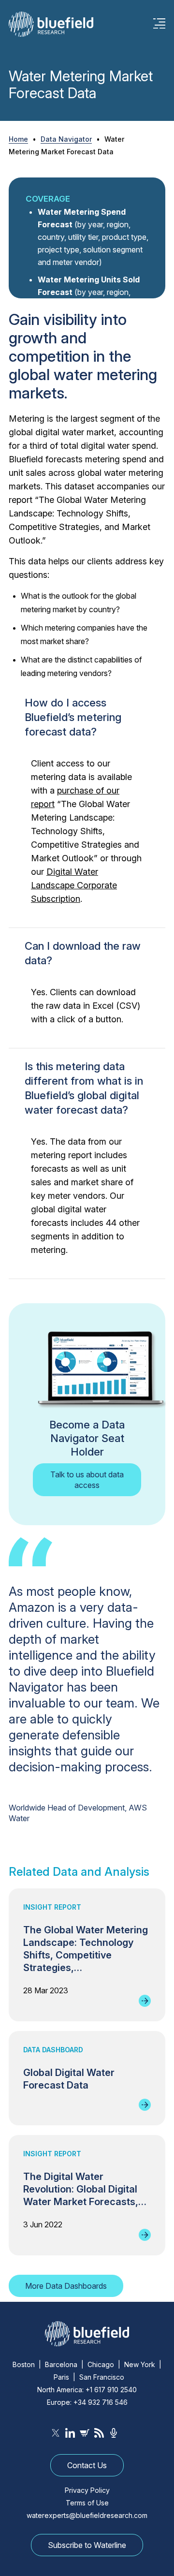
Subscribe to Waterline (87, 2545)
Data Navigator (66, 139)
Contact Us (87, 2465)
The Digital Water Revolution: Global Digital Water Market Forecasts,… (85, 2189)
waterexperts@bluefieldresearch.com (87, 2515)
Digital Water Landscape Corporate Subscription (74, 885)
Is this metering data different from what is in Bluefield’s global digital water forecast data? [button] (84, 1088)
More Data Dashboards (66, 2286)
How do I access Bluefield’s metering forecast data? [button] (73, 717)
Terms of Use (87, 2503)
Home (18, 139)
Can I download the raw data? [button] (83, 953)
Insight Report (52, 1907)
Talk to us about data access (87, 1480)
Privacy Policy (87, 2490)
